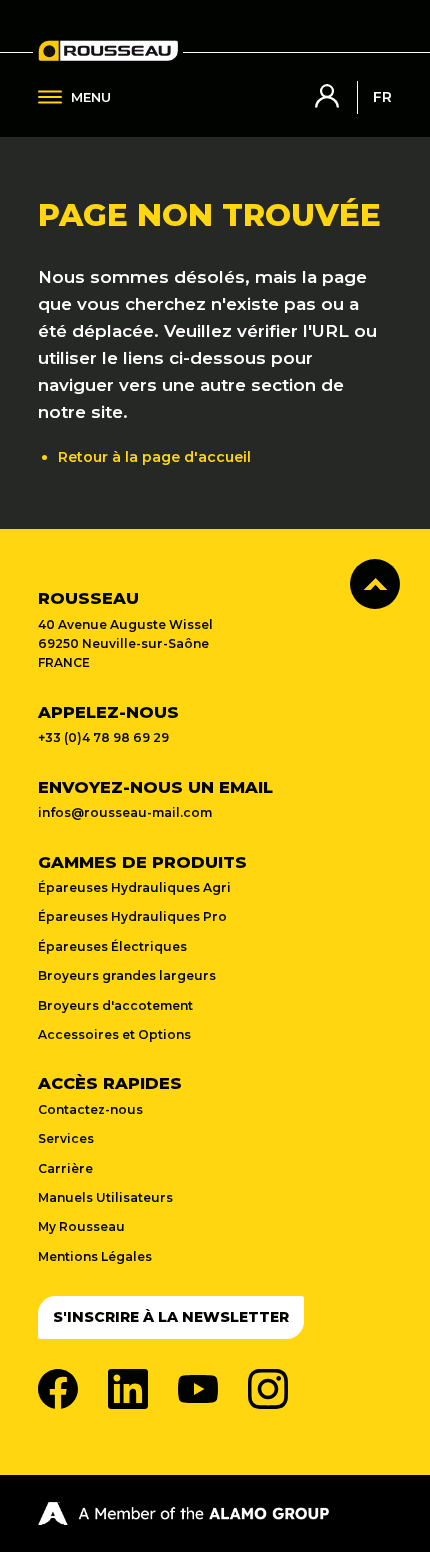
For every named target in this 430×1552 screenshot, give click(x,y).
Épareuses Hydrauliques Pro (132, 916)
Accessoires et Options (114, 1034)
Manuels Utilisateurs (105, 1197)
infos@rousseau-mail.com (125, 812)
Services (66, 1138)
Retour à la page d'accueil (154, 457)
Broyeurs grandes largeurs (127, 975)
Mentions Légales (95, 1256)
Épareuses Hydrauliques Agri (134, 887)
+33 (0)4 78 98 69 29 (103, 737)
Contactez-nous (90, 1109)
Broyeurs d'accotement (115, 1005)
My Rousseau (81, 1226)
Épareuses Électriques (112, 946)
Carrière (65, 1168)
